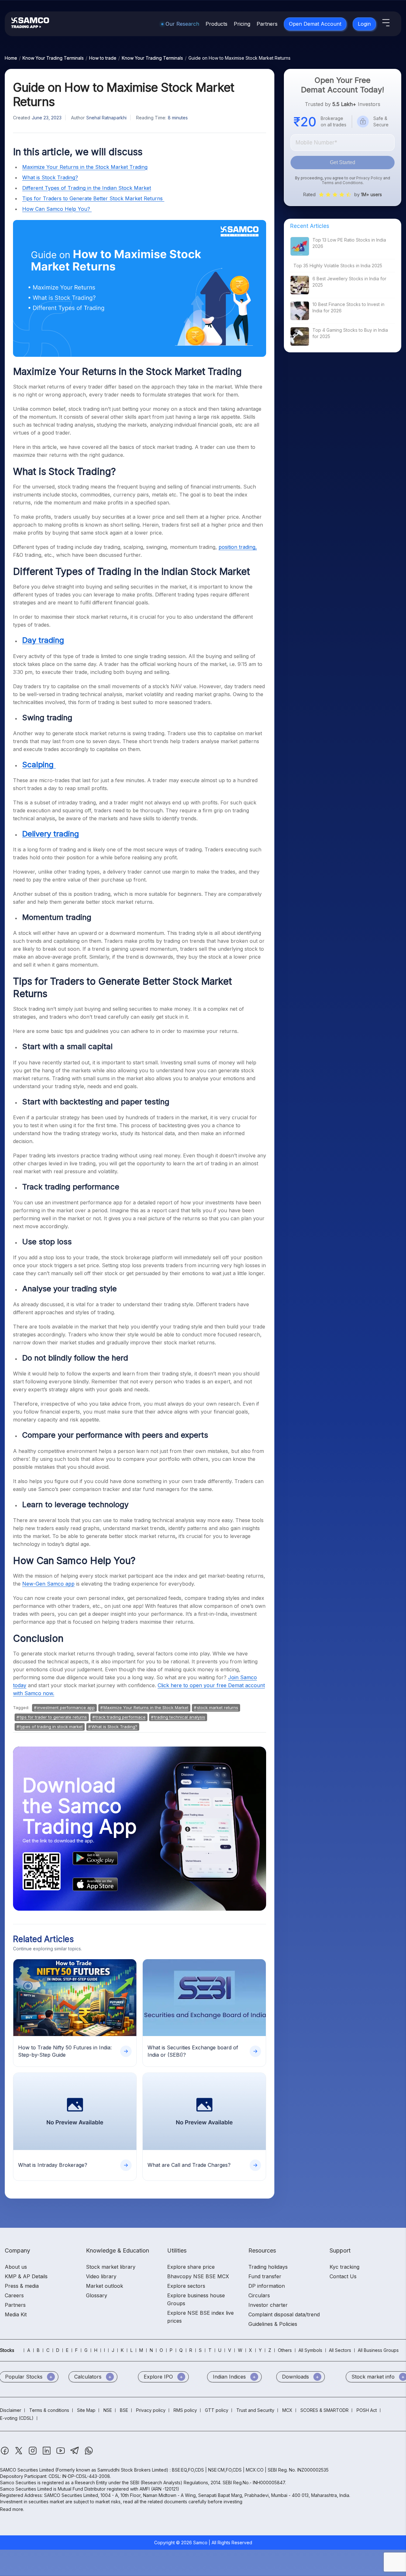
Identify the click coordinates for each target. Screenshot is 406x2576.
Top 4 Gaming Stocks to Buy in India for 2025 (350, 333)
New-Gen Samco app (48, 1584)
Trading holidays (268, 2267)
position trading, (238, 547)
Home (11, 58)
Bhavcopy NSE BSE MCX (198, 2276)
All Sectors (340, 2350)
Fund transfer (265, 2276)
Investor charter (268, 2305)
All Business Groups (378, 2350)
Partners (267, 24)
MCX (287, 2410)
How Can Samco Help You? (57, 209)
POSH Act (367, 2410)
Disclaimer (11, 2410)
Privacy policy (151, 2410)
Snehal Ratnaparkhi (106, 118)
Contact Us (343, 2276)
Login (364, 24)
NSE (108, 2410)
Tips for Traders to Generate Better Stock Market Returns (93, 198)
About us (16, 2267)
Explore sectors (186, 2286)
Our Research (182, 24)
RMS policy (185, 2410)
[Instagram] (33, 2454)
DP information (267, 2286)
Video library (101, 2276)
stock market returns (218, 1707)
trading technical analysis (180, 1717)
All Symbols (310, 2350)
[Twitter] (19, 2454)
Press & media (22, 2286)
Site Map (86, 2410)
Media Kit (16, 2314)
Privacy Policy (369, 178)
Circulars (259, 2295)
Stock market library (111, 2267)
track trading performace (121, 1717)
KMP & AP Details (26, 2276)
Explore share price (191, 2267)
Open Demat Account (315, 24)
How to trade (103, 58)
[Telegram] (75, 2454)
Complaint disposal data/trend (284, 2314)
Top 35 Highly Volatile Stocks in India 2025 (338, 266)
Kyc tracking (344, 2267)
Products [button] (216, 24)
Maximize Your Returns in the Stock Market (146, 1707)
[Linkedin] (47, 2454)
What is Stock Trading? (50, 177)
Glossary (97, 2295)
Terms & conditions (49, 2410)
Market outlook (105, 2286)
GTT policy (217, 2410)
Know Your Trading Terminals (53, 58)
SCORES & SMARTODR (324, 2410)
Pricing (242, 24)
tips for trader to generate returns (53, 1717)
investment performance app (66, 1707)
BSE (124, 2410)
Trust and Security (255, 2410)
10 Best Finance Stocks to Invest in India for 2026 (348, 307)
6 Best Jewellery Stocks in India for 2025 (349, 282)
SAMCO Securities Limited (27, 2470)
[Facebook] (5, 2454)
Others (285, 2350)
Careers (14, 2295)
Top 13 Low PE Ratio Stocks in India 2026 (349, 243)
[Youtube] (61, 2454)
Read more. (12, 2509)
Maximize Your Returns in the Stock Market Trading (85, 167)
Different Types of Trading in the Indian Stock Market (87, 188)
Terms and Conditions (342, 183)
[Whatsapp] (89, 2454)
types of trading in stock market (51, 1727)
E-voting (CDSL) (17, 2418)
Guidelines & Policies (273, 2324)
